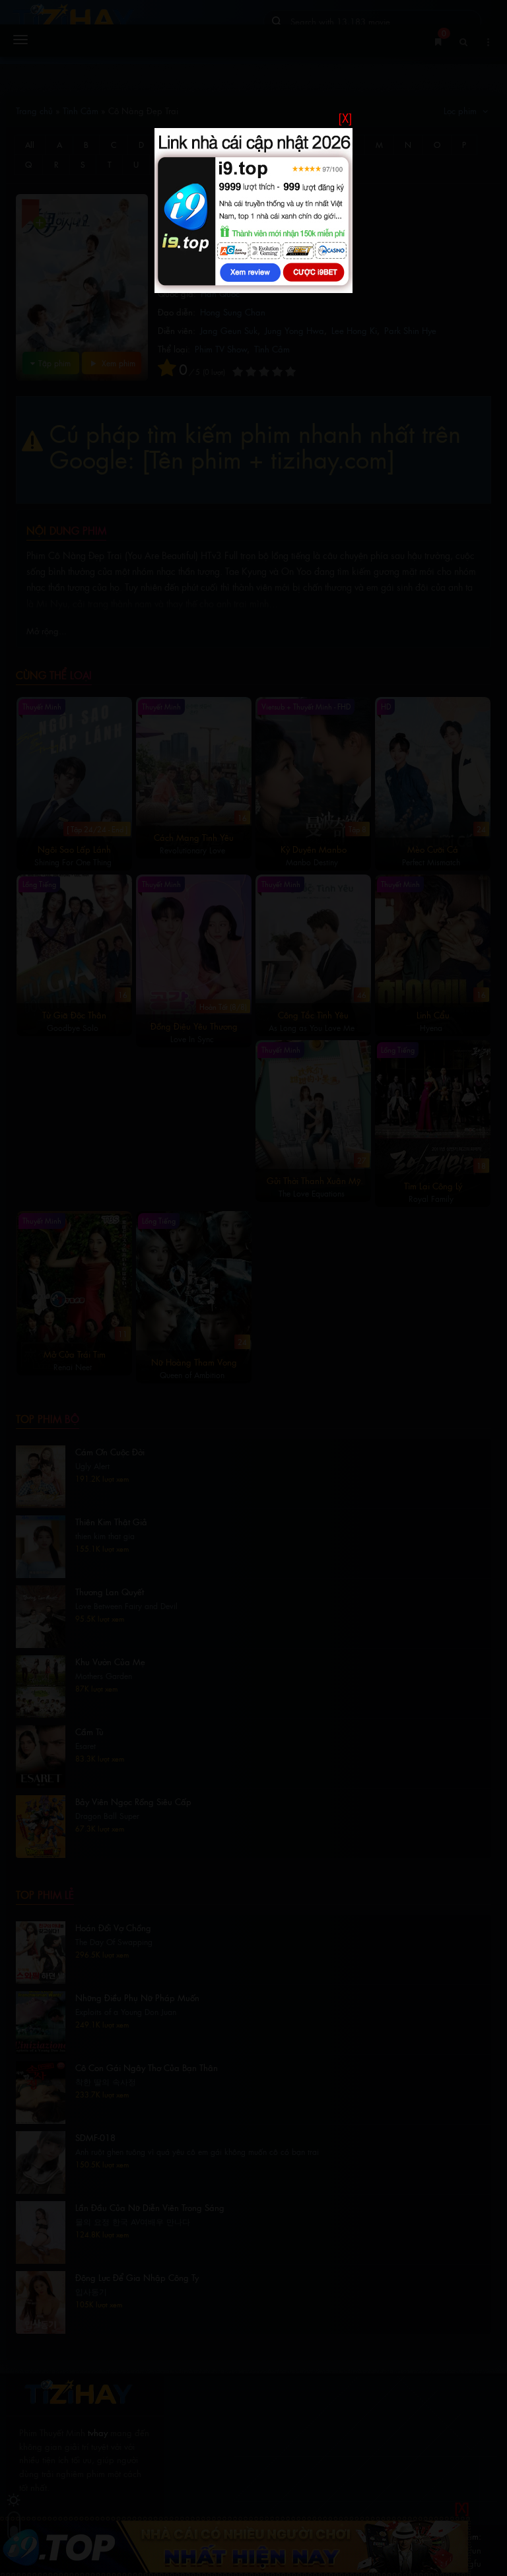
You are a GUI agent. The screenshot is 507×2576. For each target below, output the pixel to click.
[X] (345, 118)
